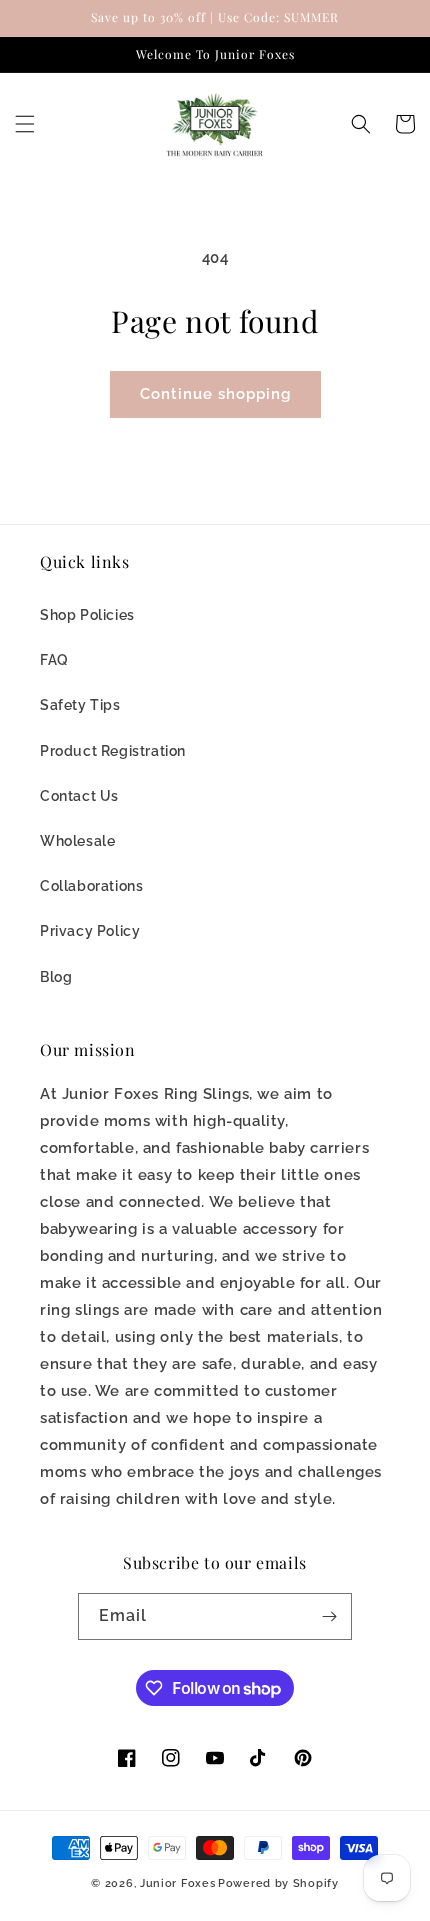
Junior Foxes (177, 1883)
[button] (25, 124)
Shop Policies (87, 615)
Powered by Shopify (278, 1883)
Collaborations (91, 886)
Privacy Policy (90, 931)
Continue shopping (215, 394)
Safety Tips (80, 705)
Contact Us (79, 796)
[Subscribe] (329, 1616)
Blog (56, 977)
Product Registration (113, 751)
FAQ (54, 660)
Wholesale (77, 841)
